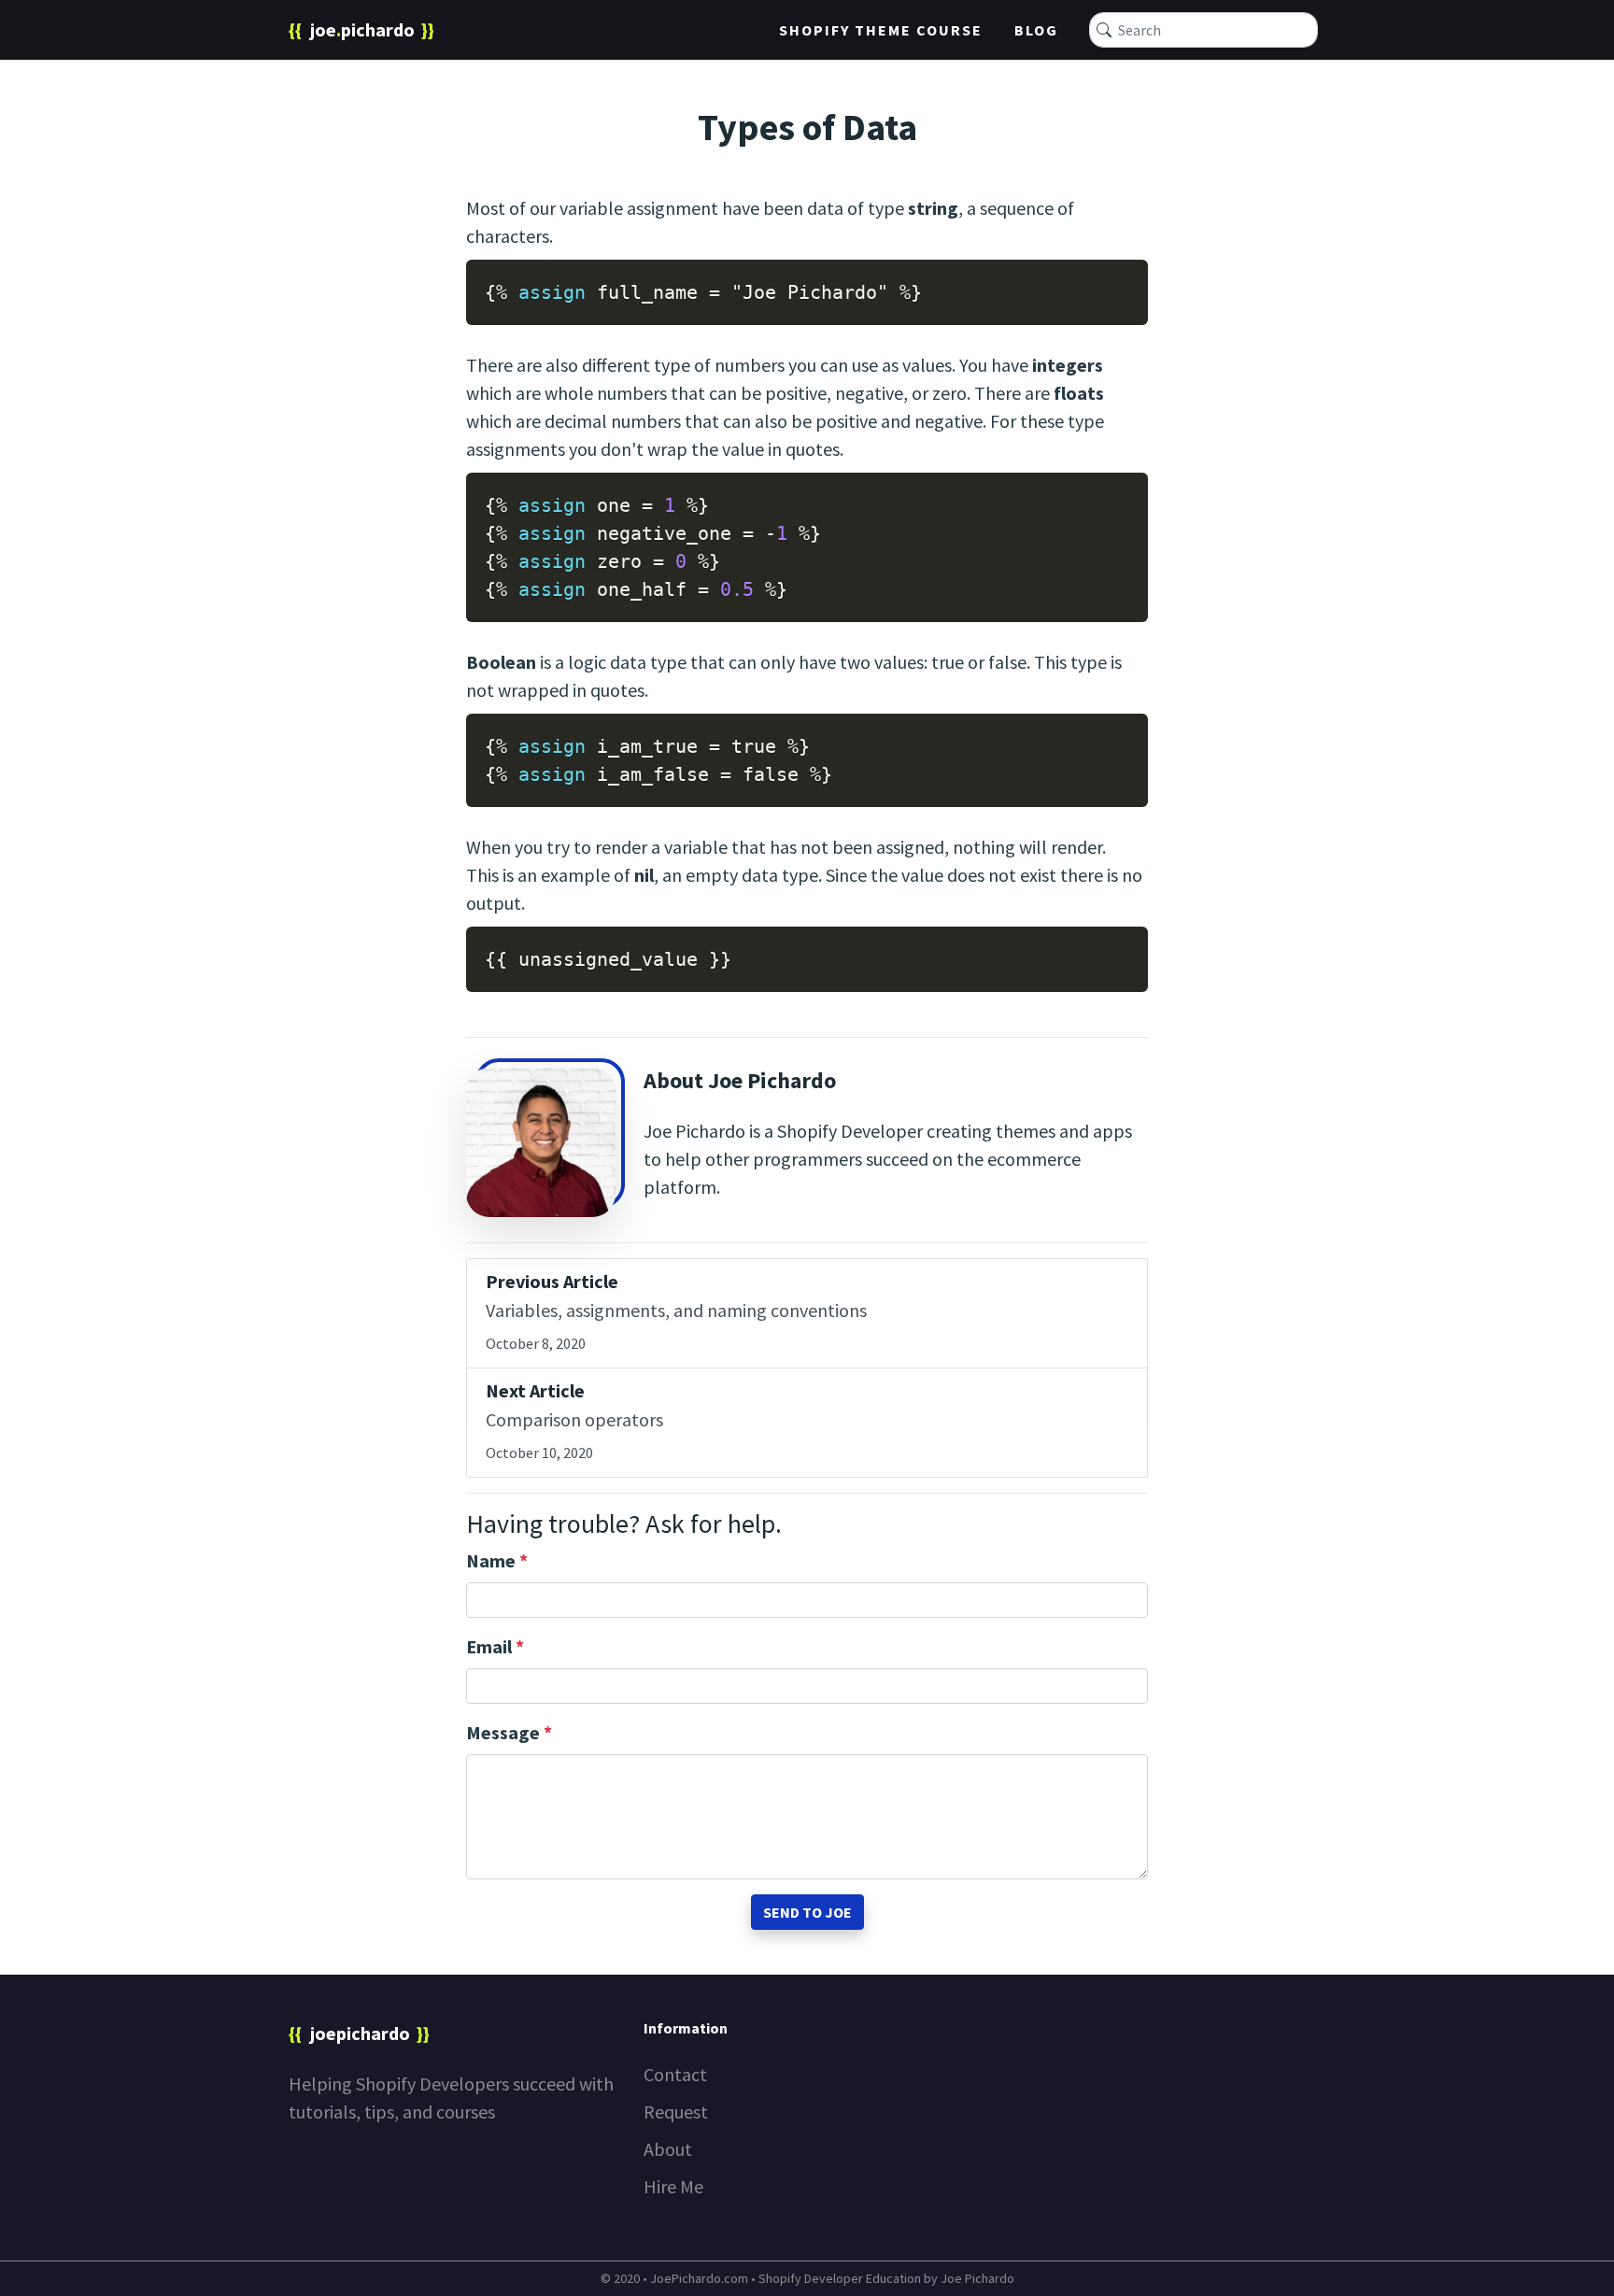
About (668, 2149)
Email (495, 1646)
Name (497, 1560)
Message (509, 1732)
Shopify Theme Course (881, 30)
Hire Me (673, 2186)
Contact (675, 2074)
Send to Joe (807, 1912)
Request (676, 2112)
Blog (1036, 30)
